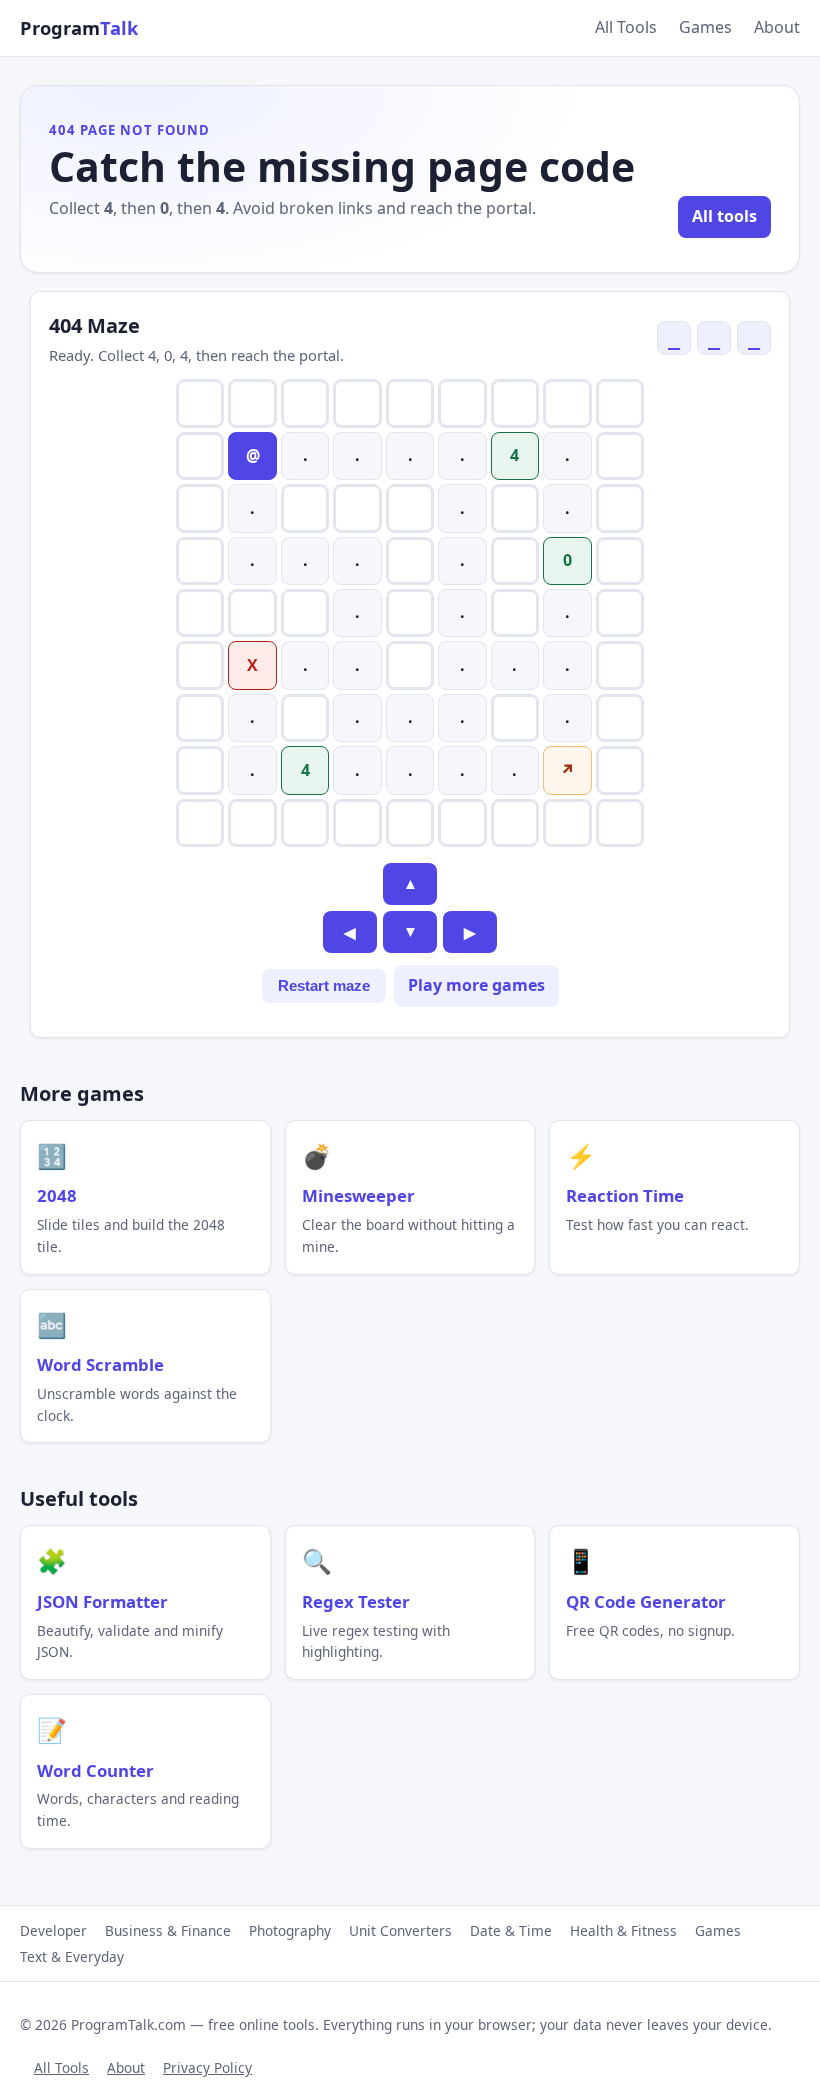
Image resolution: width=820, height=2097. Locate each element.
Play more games (476, 985)
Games (705, 27)
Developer (53, 1930)
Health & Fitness (623, 1930)
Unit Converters (400, 1930)
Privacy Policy (207, 2067)
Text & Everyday (72, 1956)
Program (79, 27)
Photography (290, 1930)
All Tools (626, 27)
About (777, 27)
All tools (724, 216)
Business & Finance (168, 1930)
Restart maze (324, 986)
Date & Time (511, 1930)
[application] (410, 613)
